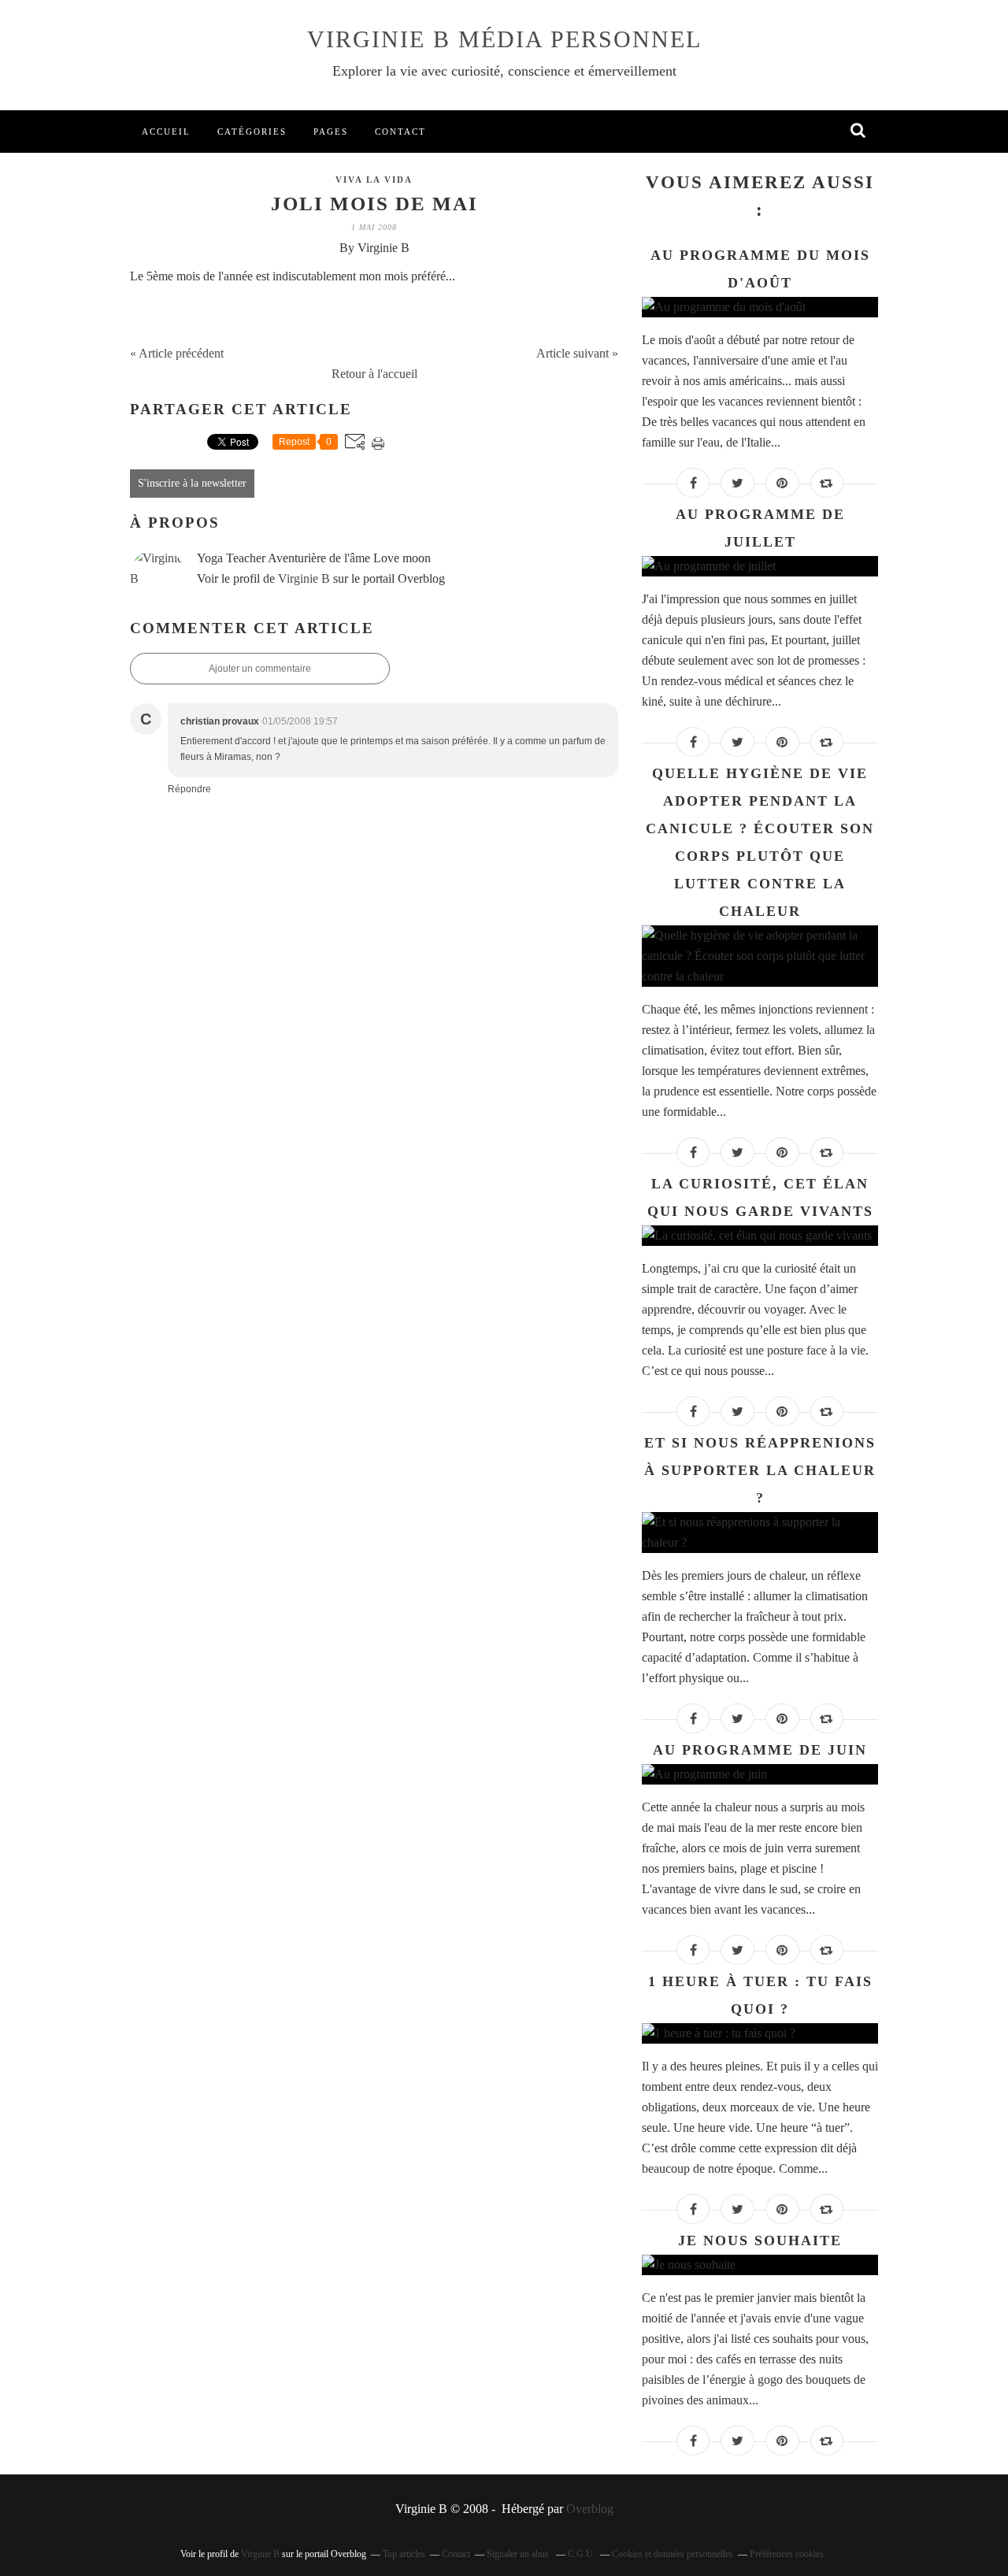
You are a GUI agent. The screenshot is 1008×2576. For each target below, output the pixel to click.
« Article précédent (177, 353)
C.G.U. (582, 2554)
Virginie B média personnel (504, 39)
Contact (400, 132)
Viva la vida (374, 180)
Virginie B (304, 578)
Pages (331, 132)
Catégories (252, 132)
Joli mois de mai (374, 204)
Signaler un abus (519, 2554)
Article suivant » (577, 353)
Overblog (590, 2509)
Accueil (166, 132)
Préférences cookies (787, 2554)
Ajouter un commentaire (260, 669)
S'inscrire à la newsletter (192, 483)
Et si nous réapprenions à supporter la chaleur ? (760, 1470)
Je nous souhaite (760, 2241)
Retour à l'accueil (374, 374)
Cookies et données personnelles (673, 2554)
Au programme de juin (760, 1750)
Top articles (404, 2554)
